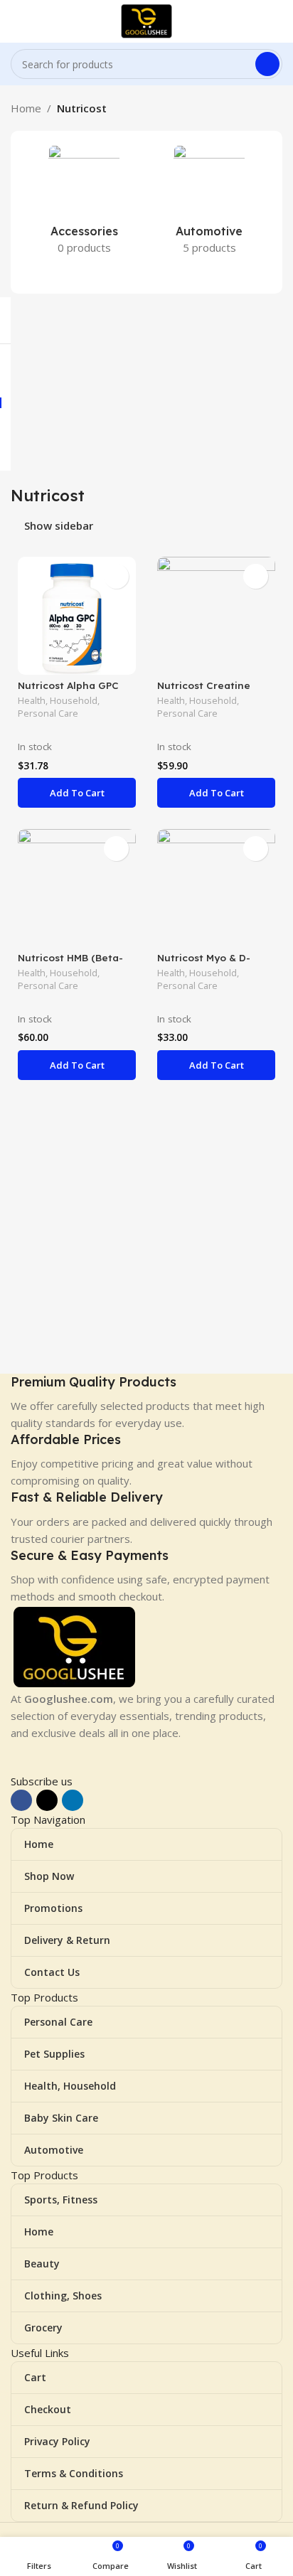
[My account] (277, 21)
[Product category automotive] (209, 204)
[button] (77, 793)
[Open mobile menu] (16, 21)
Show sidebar (59, 526)
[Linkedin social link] (73, 1800)
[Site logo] (147, 20)
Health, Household (58, 701)
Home (26, 108)
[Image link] (74, 1646)
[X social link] (47, 1800)
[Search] (267, 64)
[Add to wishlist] (116, 576)
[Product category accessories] (84, 204)
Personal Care (48, 714)
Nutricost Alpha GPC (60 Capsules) (68, 691)
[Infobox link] (146, 1402)
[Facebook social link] (21, 1800)
